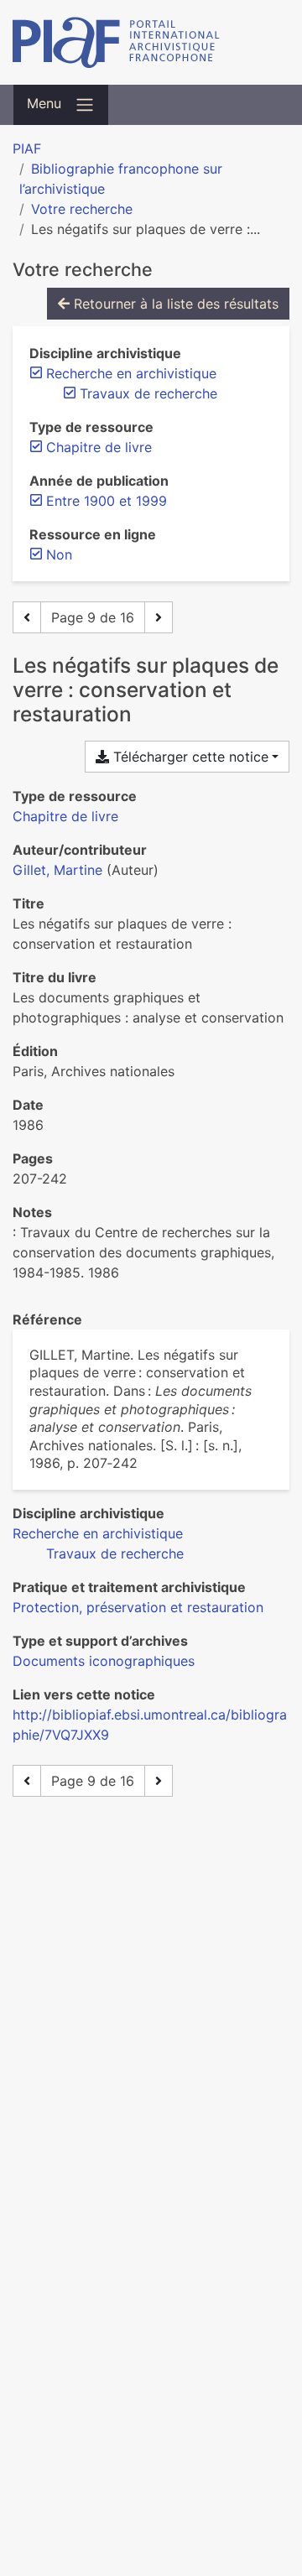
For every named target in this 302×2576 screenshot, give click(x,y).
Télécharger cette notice (189, 757)
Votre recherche (82, 209)
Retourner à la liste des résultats (174, 304)
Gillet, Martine (57, 870)
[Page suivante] (159, 617)
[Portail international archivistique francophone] (151, 42)
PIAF (27, 148)
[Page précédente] (27, 617)
